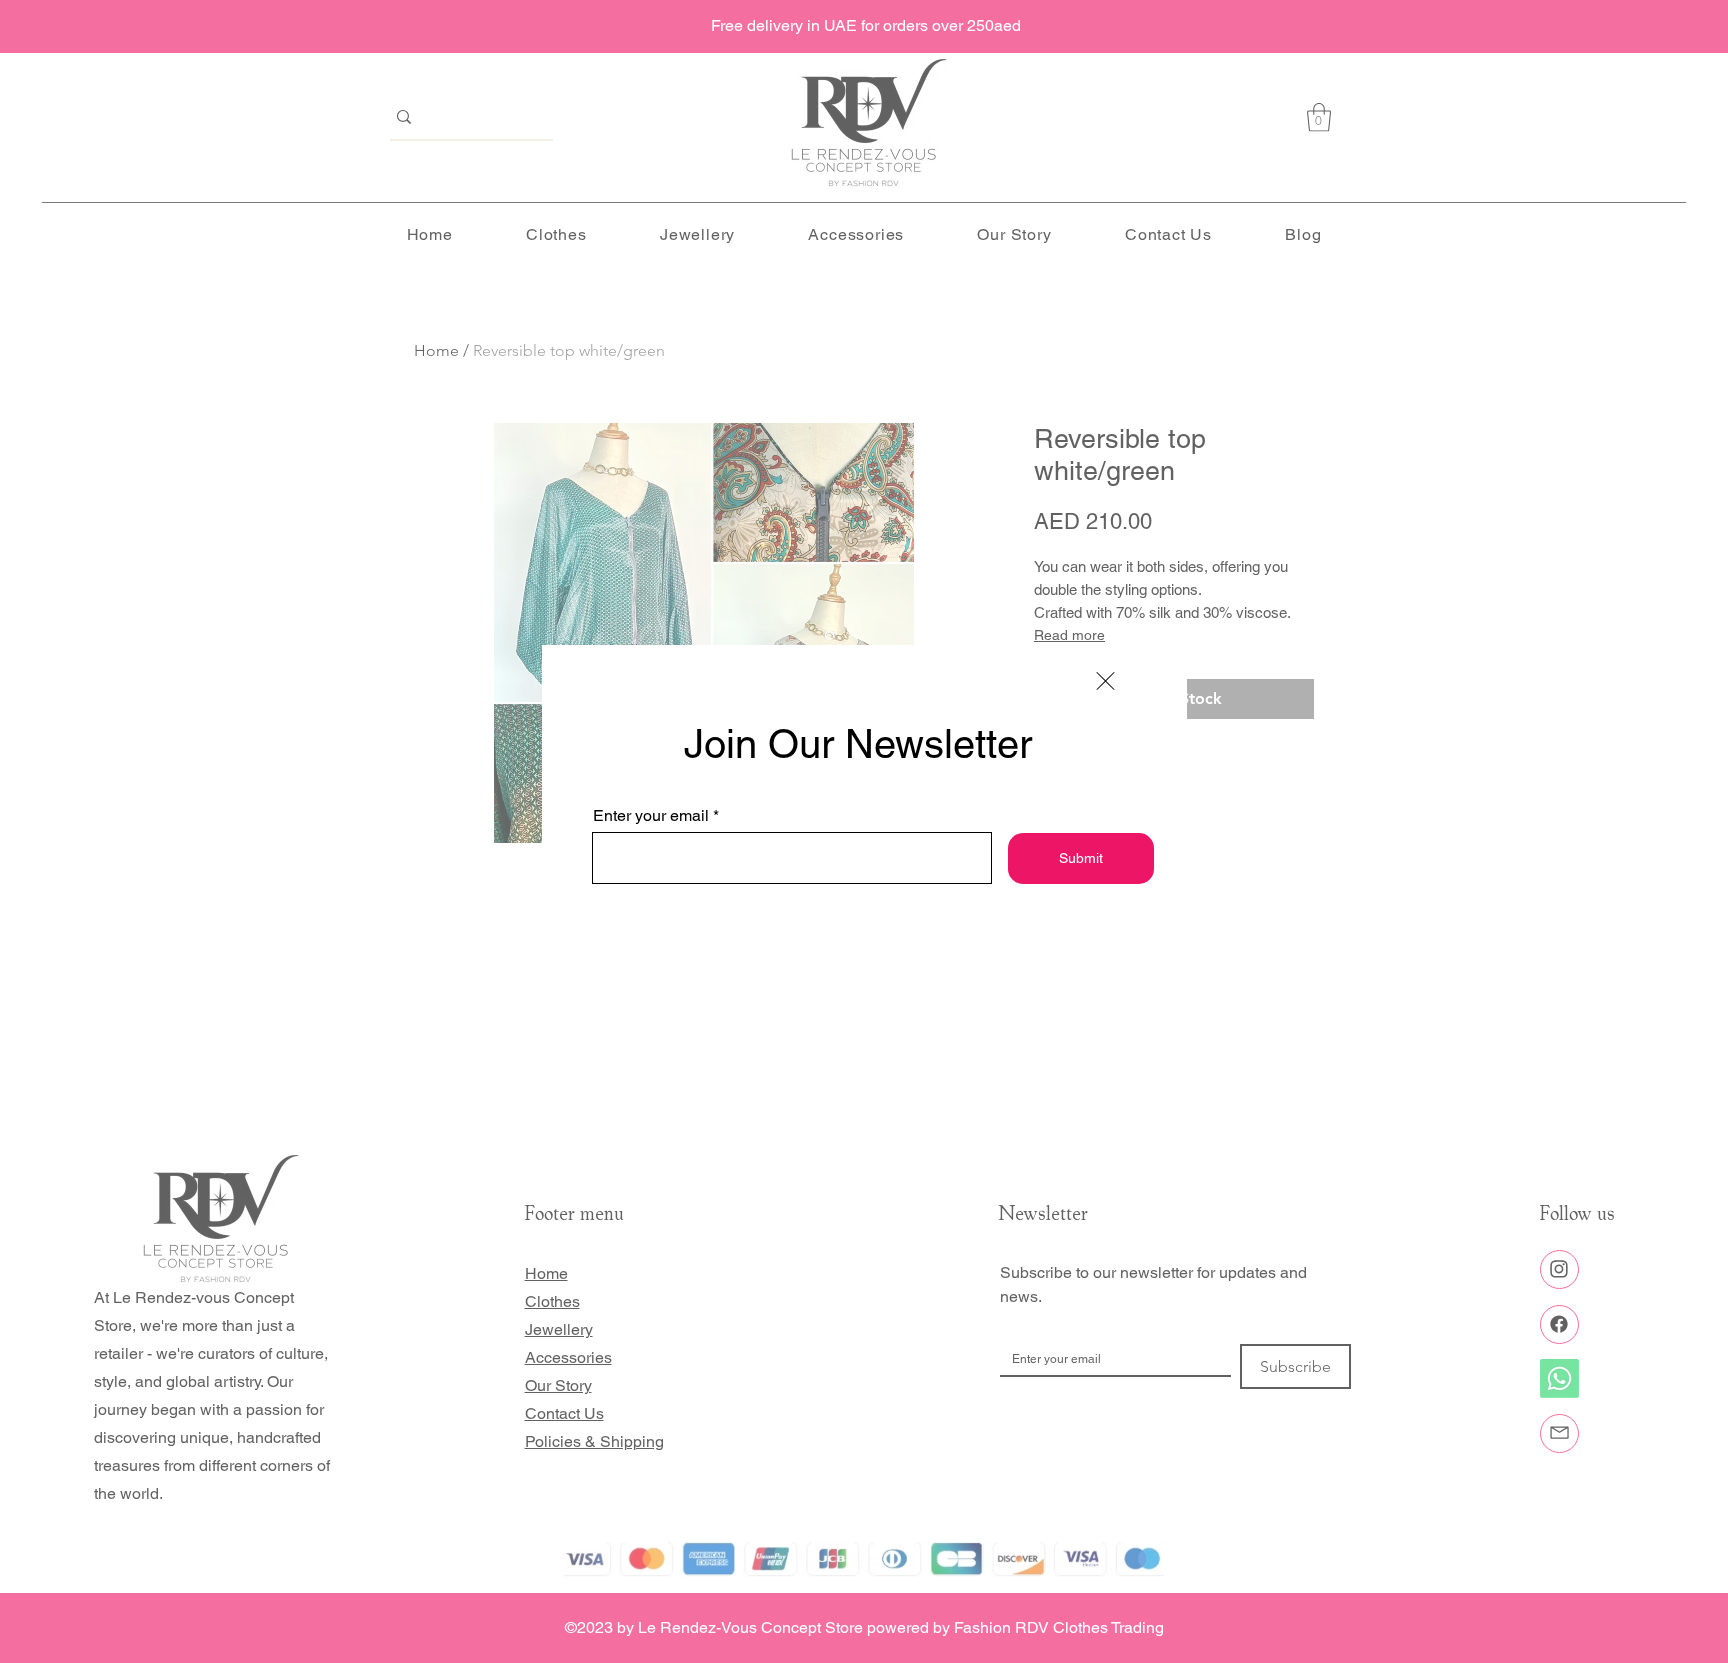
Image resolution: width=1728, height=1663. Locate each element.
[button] (1105, 681)
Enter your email (651, 816)
